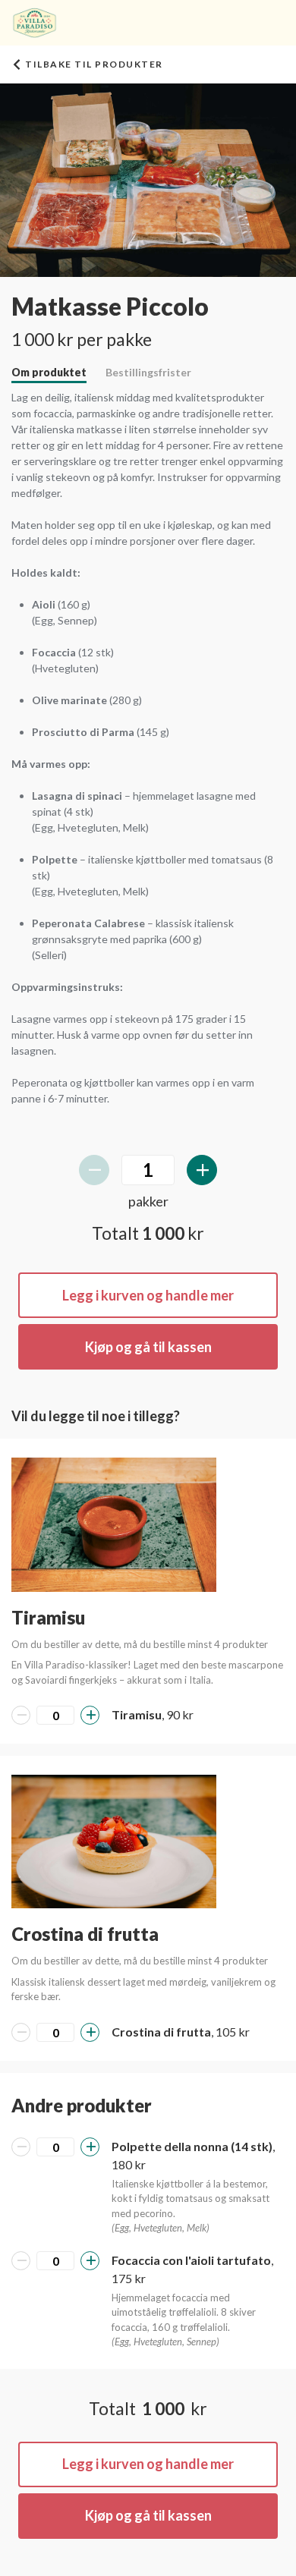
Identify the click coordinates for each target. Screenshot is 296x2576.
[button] (114, 1524)
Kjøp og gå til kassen (148, 1347)
